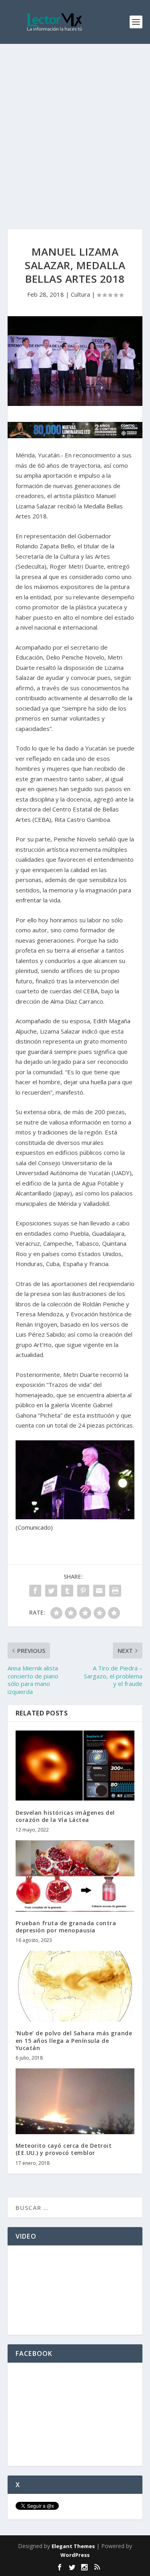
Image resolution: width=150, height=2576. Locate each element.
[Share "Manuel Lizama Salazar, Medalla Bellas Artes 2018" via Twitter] (51, 1591)
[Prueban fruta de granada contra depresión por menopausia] (75, 1876)
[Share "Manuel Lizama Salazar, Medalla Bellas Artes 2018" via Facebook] (35, 1591)
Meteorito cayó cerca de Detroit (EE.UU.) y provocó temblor (64, 2149)
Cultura (80, 294)
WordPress (75, 2555)
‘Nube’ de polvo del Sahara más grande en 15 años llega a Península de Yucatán (74, 2040)
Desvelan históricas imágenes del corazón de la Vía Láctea (65, 1816)
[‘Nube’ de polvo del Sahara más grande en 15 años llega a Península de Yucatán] (75, 1986)
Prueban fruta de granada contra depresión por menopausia (66, 1927)
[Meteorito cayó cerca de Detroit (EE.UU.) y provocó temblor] (75, 2101)
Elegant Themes (73, 2546)
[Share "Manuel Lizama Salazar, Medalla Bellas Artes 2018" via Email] (99, 1591)
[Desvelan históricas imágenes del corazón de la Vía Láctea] (75, 1766)
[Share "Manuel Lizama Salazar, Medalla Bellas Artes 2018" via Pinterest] (83, 1591)
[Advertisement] (75, 123)
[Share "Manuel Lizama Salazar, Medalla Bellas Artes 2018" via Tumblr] (67, 1591)
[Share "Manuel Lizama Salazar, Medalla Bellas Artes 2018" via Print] (115, 1591)
